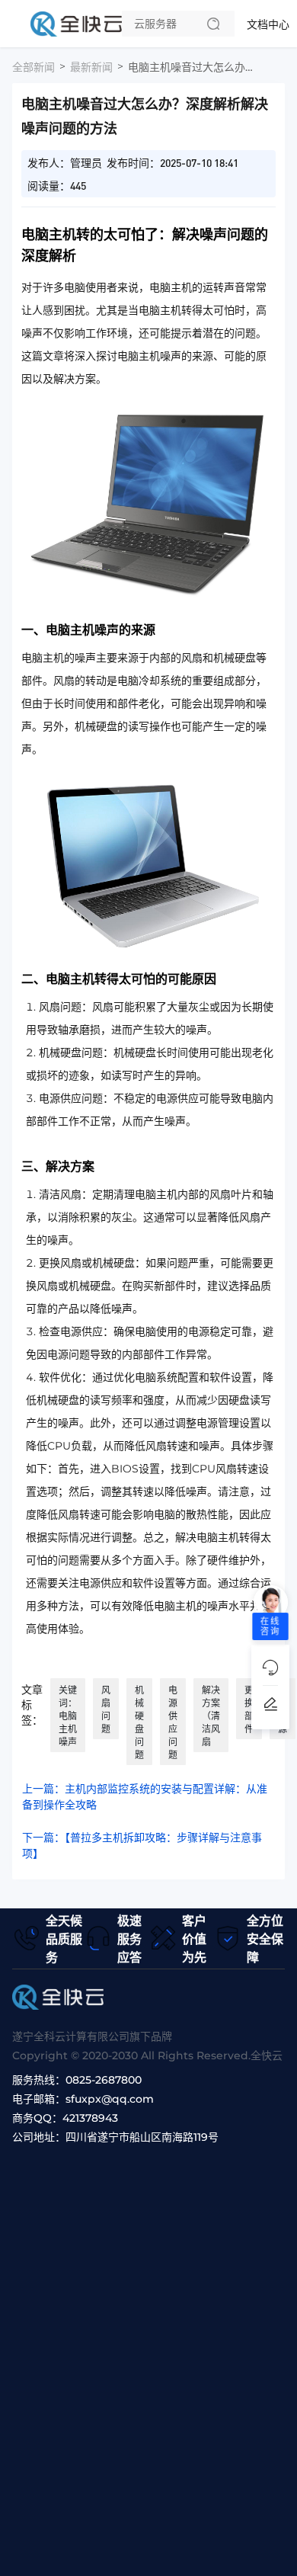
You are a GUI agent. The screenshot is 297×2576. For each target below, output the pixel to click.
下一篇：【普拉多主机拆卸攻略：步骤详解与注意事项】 (142, 1845)
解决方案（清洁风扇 (211, 1716)
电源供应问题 (173, 1722)
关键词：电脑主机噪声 (68, 1716)
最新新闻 (91, 67)
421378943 (90, 2118)
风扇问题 (106, 1709)
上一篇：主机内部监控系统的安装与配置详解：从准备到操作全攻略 (145, 1797)
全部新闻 (34, 67)
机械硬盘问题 (139, 1722)
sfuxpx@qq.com (110, 2099)
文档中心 (268, 24)
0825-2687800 (104, 2080)
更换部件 (249, 1709)
